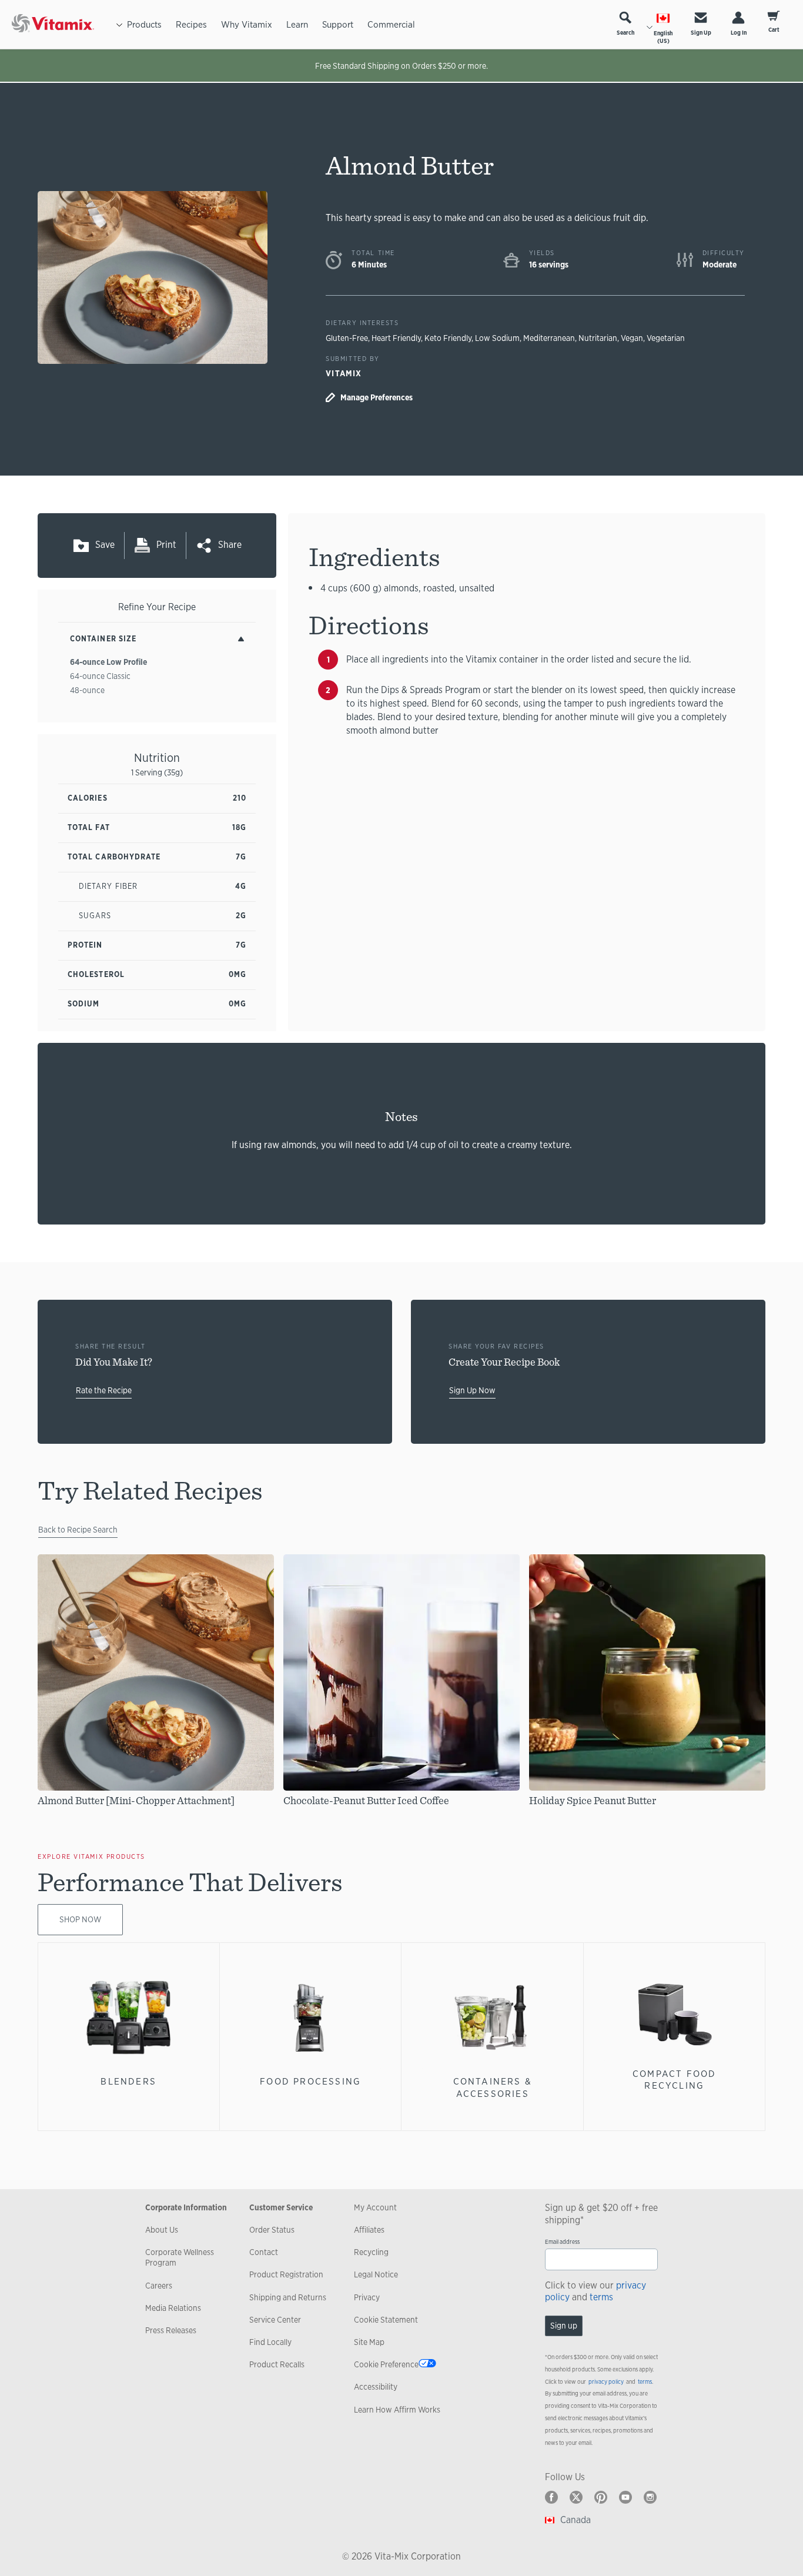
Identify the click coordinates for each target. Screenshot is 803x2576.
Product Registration (286, 2274)
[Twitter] (576, 2497)
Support (338, 24)
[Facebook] (551, 2497)
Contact (264, 2252)
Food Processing (310, 2081)
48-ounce (87, 690)
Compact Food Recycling (674, 2080)
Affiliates (369, 2230)
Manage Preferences (377, 397)
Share (230, 545)
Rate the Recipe (104, 1390)
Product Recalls (277, 2364)
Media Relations (173, 2308)
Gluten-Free (347, 338)
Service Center (275, 2320)
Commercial (391, 24)
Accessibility (376, 2387)
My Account (375, 2207)
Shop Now (80, 1919)
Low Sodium (497, 338)
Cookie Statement (386, 2320)
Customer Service (281, 2207)
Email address (562, 2242)
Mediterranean (549, 338)
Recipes (191, 24)
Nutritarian (598, 338)
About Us (162, 2230)
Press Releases (171, 2330)
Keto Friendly (448, 338)
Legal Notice (376, 2274)
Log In (739, 33)
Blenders (128, 2081)
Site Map (369, 2342)
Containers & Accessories (493, 2087)
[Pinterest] (601, 2497)
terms (601, 2297)
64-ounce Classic (100, 676)
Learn (297, 24)
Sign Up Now (472, 1390)
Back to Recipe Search (78, 1530)
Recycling (371, 2252)
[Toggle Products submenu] (119, 24)
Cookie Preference (386, 2364)
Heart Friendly (396, 338)
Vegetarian (666, 338)
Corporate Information (186, 2207)
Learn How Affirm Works (397, 2410)
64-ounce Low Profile (108, 662)
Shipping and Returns (288, 2297)
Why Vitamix (247, 24)
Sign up (564, 2326)
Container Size (103, 639)
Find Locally (270, 2342)
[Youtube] (625, 2497)
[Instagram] (650, 2497)
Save (105, 545)
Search (625, 33)
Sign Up (701, 33)
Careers (159, 2286)
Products (144, 24)
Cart (774, 30)
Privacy (367, 2297)
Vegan (632, 338)
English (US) (663, 37)
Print (166, 545)
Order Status (272, 2230)
